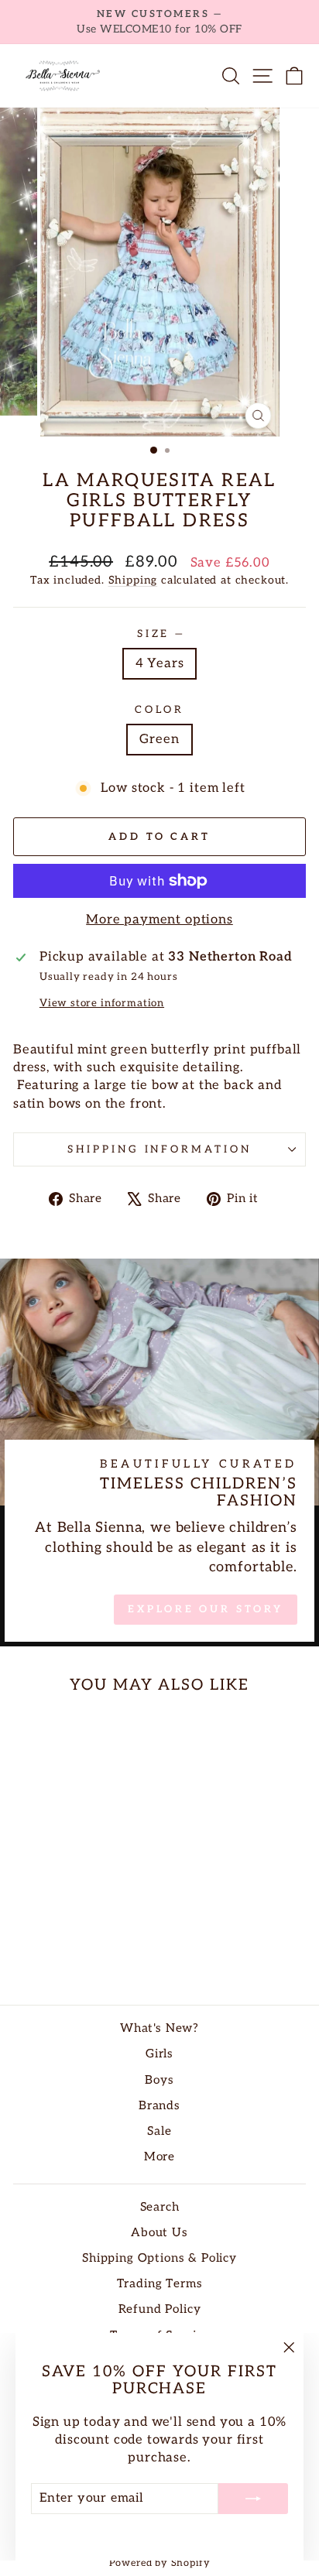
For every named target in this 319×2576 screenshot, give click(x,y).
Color (159, 710)
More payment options (159, 920)
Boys (159, 2080)
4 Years (160, 663)
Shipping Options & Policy (159, 2258)
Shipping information (160, 1149)
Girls (159, 2054)
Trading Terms (160, 2284)
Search (160, 2207)
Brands (159, 2106)
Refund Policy (160, 2309)
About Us (159, 2233)
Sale (159, 2131)
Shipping (133, 580)
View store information (102, 1003)
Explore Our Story (205, 1609)
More (159, 2157)
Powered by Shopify (160, 2563)
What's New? (159, 2028)
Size (160, 634)
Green (159, 739)
